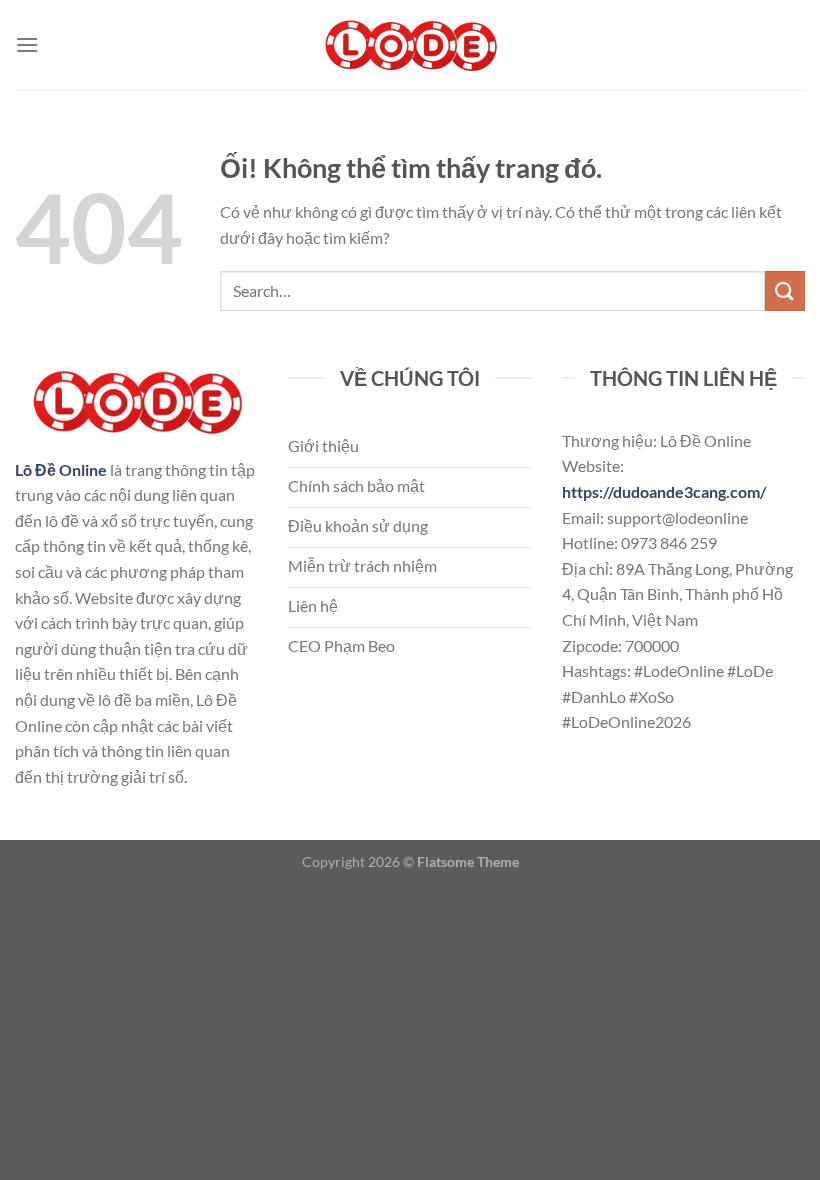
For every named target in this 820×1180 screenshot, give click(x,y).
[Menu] (27, 44)
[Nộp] (785, 290)
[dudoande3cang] (410, 45)
